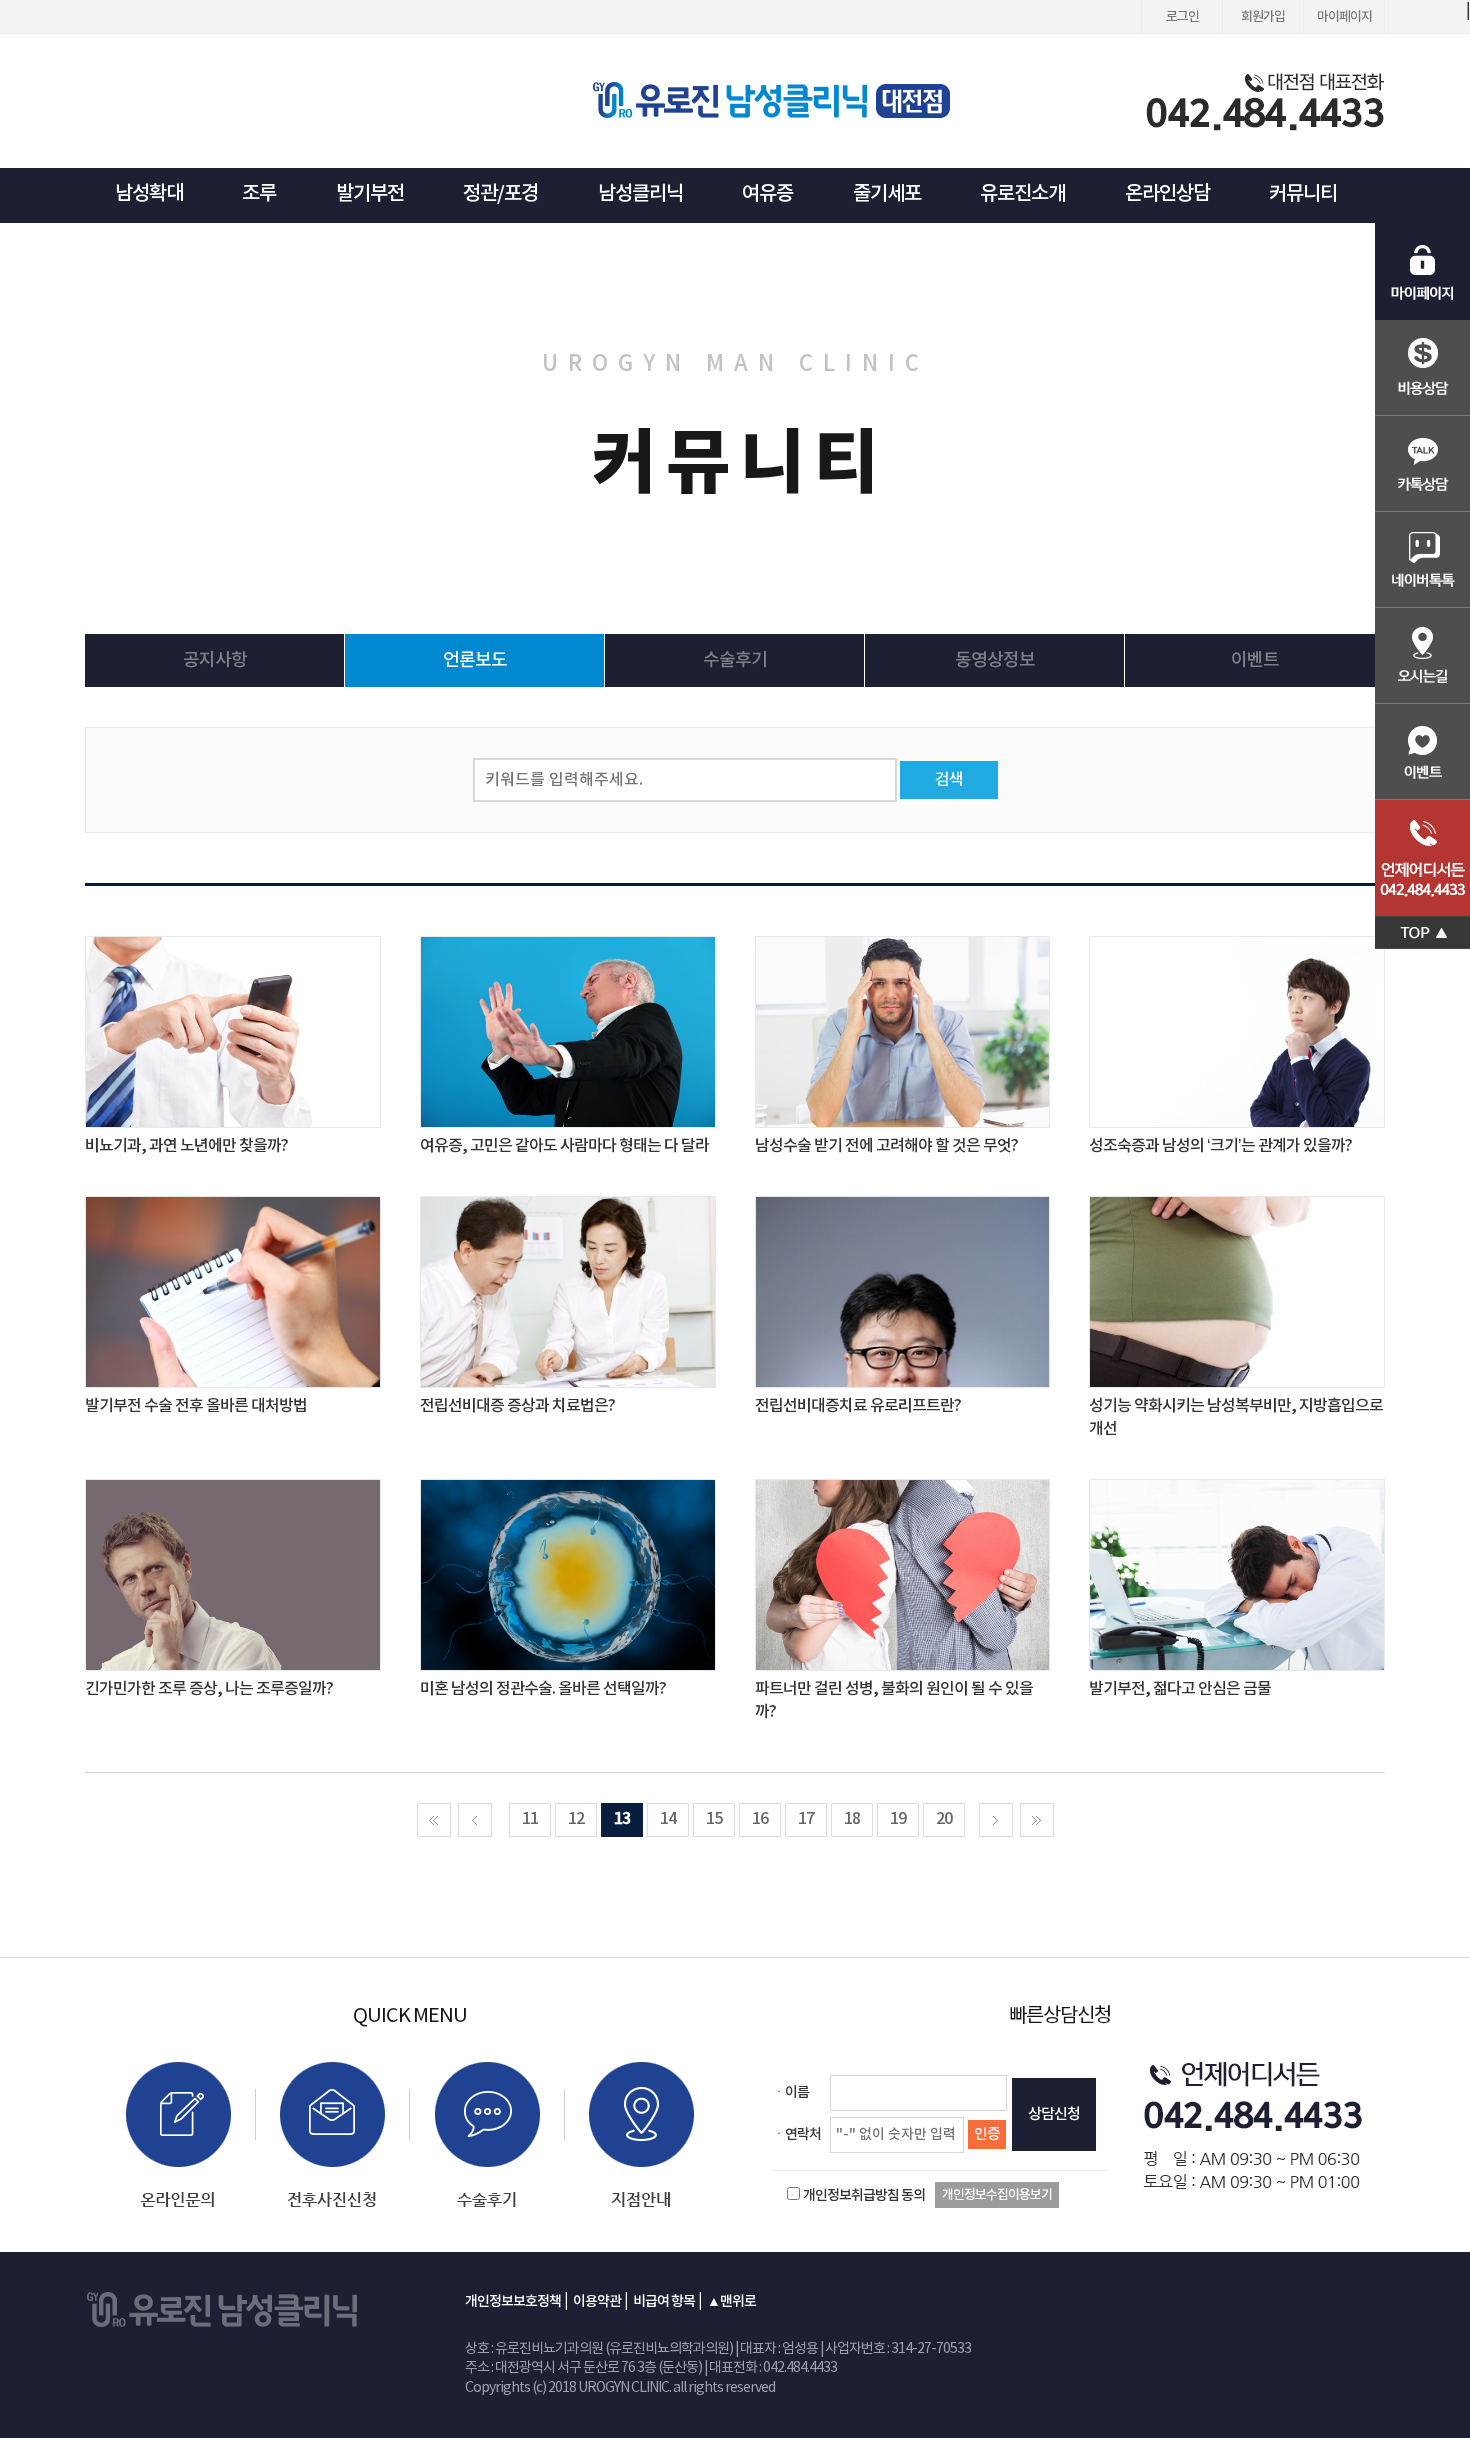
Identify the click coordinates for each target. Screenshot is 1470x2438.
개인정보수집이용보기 (997, 2195)
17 (806, 1819)
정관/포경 (500, 194)
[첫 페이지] (434, 1820)
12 (576, 1819)
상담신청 (1054, 2114)
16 (760, 1819)
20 (944, 1819)
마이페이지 (1344, 17)
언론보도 (475, 660)
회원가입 (1263, 17)
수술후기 (735, 660)
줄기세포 (887, 194)
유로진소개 (1022, 194)
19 (898, 1819)
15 (714, 1819)
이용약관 (597, 2301)
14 (668, 1819)
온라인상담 (1167, 194)
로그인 (1182, 17)
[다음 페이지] (996, 1820)
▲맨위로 (731, 2301)
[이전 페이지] (475, 1820)
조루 (259, 194)
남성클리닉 (640, 194)
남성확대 (149, 194)
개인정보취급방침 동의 (864, 2195)
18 (852, 1819)
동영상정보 (995, 660)
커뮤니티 (1303, 194)
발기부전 (370, 194)
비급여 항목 (664, 2301)
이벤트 (1255, 660)
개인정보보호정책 (513, 2301)
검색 (949, 780)
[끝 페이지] (1037, 1820)
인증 (987, 2134)
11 (530, 1819)
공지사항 (215, 660)
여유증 (767, 194)
